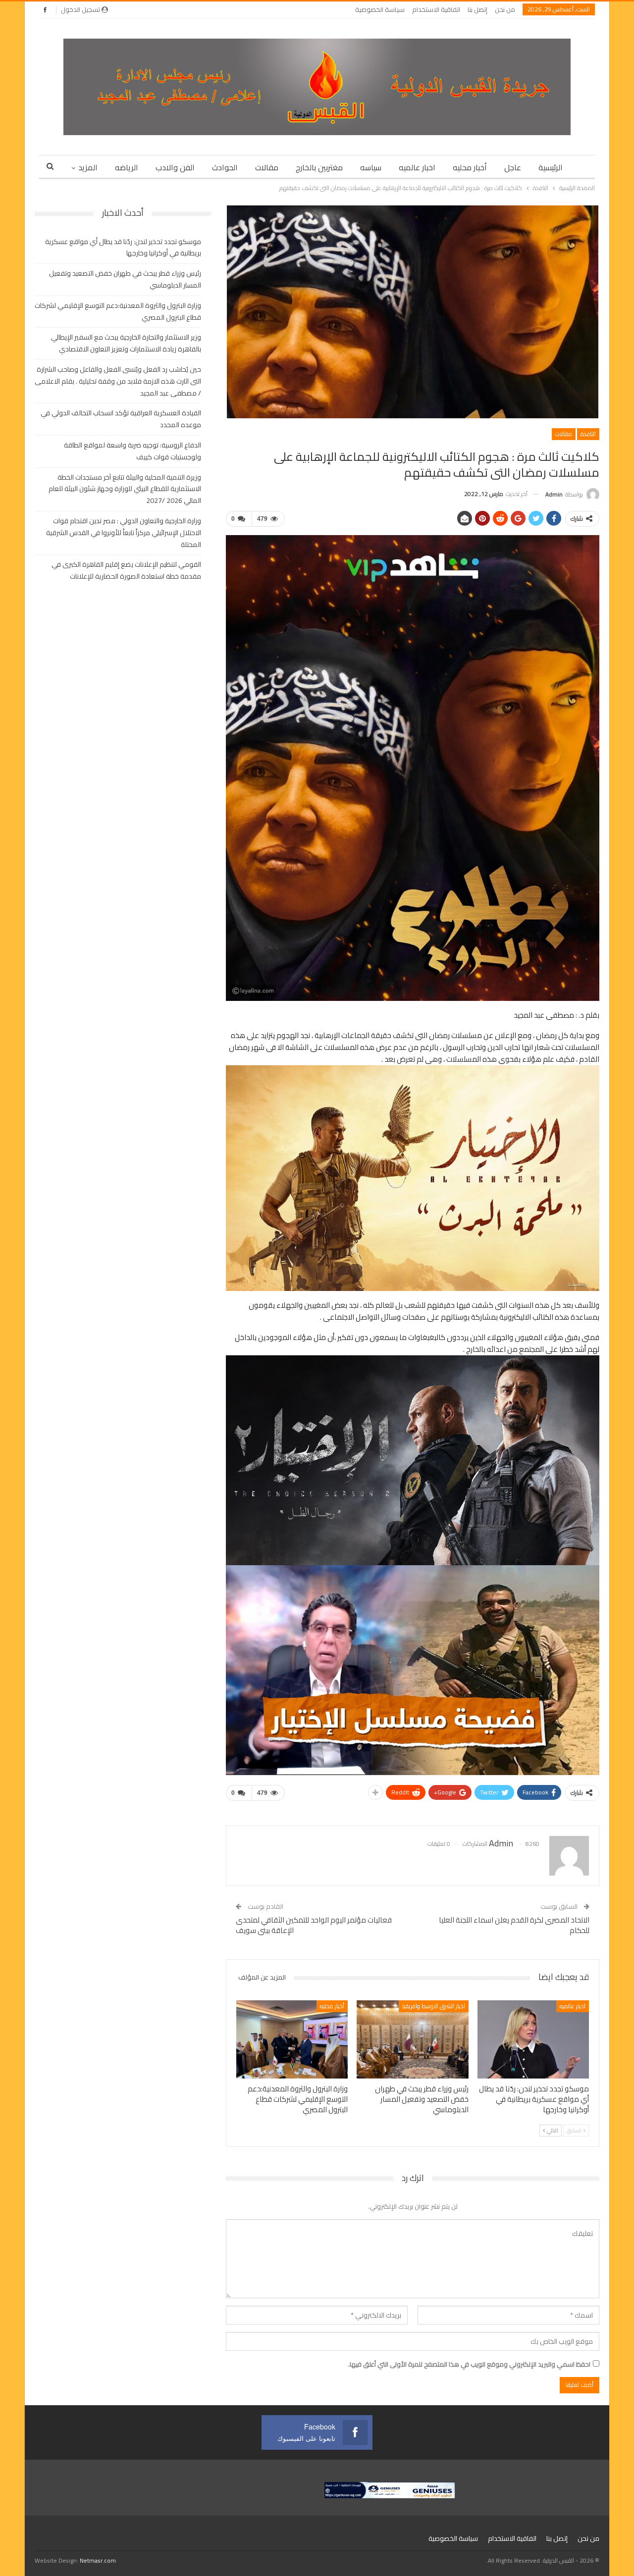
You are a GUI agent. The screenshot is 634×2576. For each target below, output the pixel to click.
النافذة (588, 434)
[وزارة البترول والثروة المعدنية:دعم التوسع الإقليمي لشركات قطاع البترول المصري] (292, 2039)
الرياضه (127, 167)
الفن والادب (175, 167)
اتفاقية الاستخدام (436, 9)
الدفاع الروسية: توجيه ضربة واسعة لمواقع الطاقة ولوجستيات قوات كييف (132, 451)
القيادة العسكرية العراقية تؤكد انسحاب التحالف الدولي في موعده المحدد (121, 419)
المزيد (88, 167)
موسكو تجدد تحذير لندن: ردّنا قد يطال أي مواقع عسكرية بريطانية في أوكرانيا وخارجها (123, 248)
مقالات (267, 167)
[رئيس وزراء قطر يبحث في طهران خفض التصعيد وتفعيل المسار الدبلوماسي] (412, 2039)
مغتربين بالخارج (319, 167)
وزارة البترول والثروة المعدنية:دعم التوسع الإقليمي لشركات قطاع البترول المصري (118, 311)
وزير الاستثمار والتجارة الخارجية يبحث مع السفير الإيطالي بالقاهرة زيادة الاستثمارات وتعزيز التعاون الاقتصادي (126, 343)
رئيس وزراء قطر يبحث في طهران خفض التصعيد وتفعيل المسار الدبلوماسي (125, 279)
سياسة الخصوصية (380, 9)
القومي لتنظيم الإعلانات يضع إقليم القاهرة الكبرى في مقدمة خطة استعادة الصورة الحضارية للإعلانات (126, 570)
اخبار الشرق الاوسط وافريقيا (434, 2006)
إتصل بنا (477, 9)
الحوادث (225, 167)
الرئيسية (551, 167)
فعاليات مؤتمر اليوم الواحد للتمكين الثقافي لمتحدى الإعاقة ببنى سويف (314, 1925)
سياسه (371, 167)
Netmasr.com (98, 2560)
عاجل (513, 167)
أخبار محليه (470, 167)
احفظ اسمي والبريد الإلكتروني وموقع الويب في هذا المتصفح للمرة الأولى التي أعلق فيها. (469, 2364)
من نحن (505, 9)
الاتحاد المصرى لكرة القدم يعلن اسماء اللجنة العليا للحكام (514, 1925)
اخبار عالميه (417, 167)
